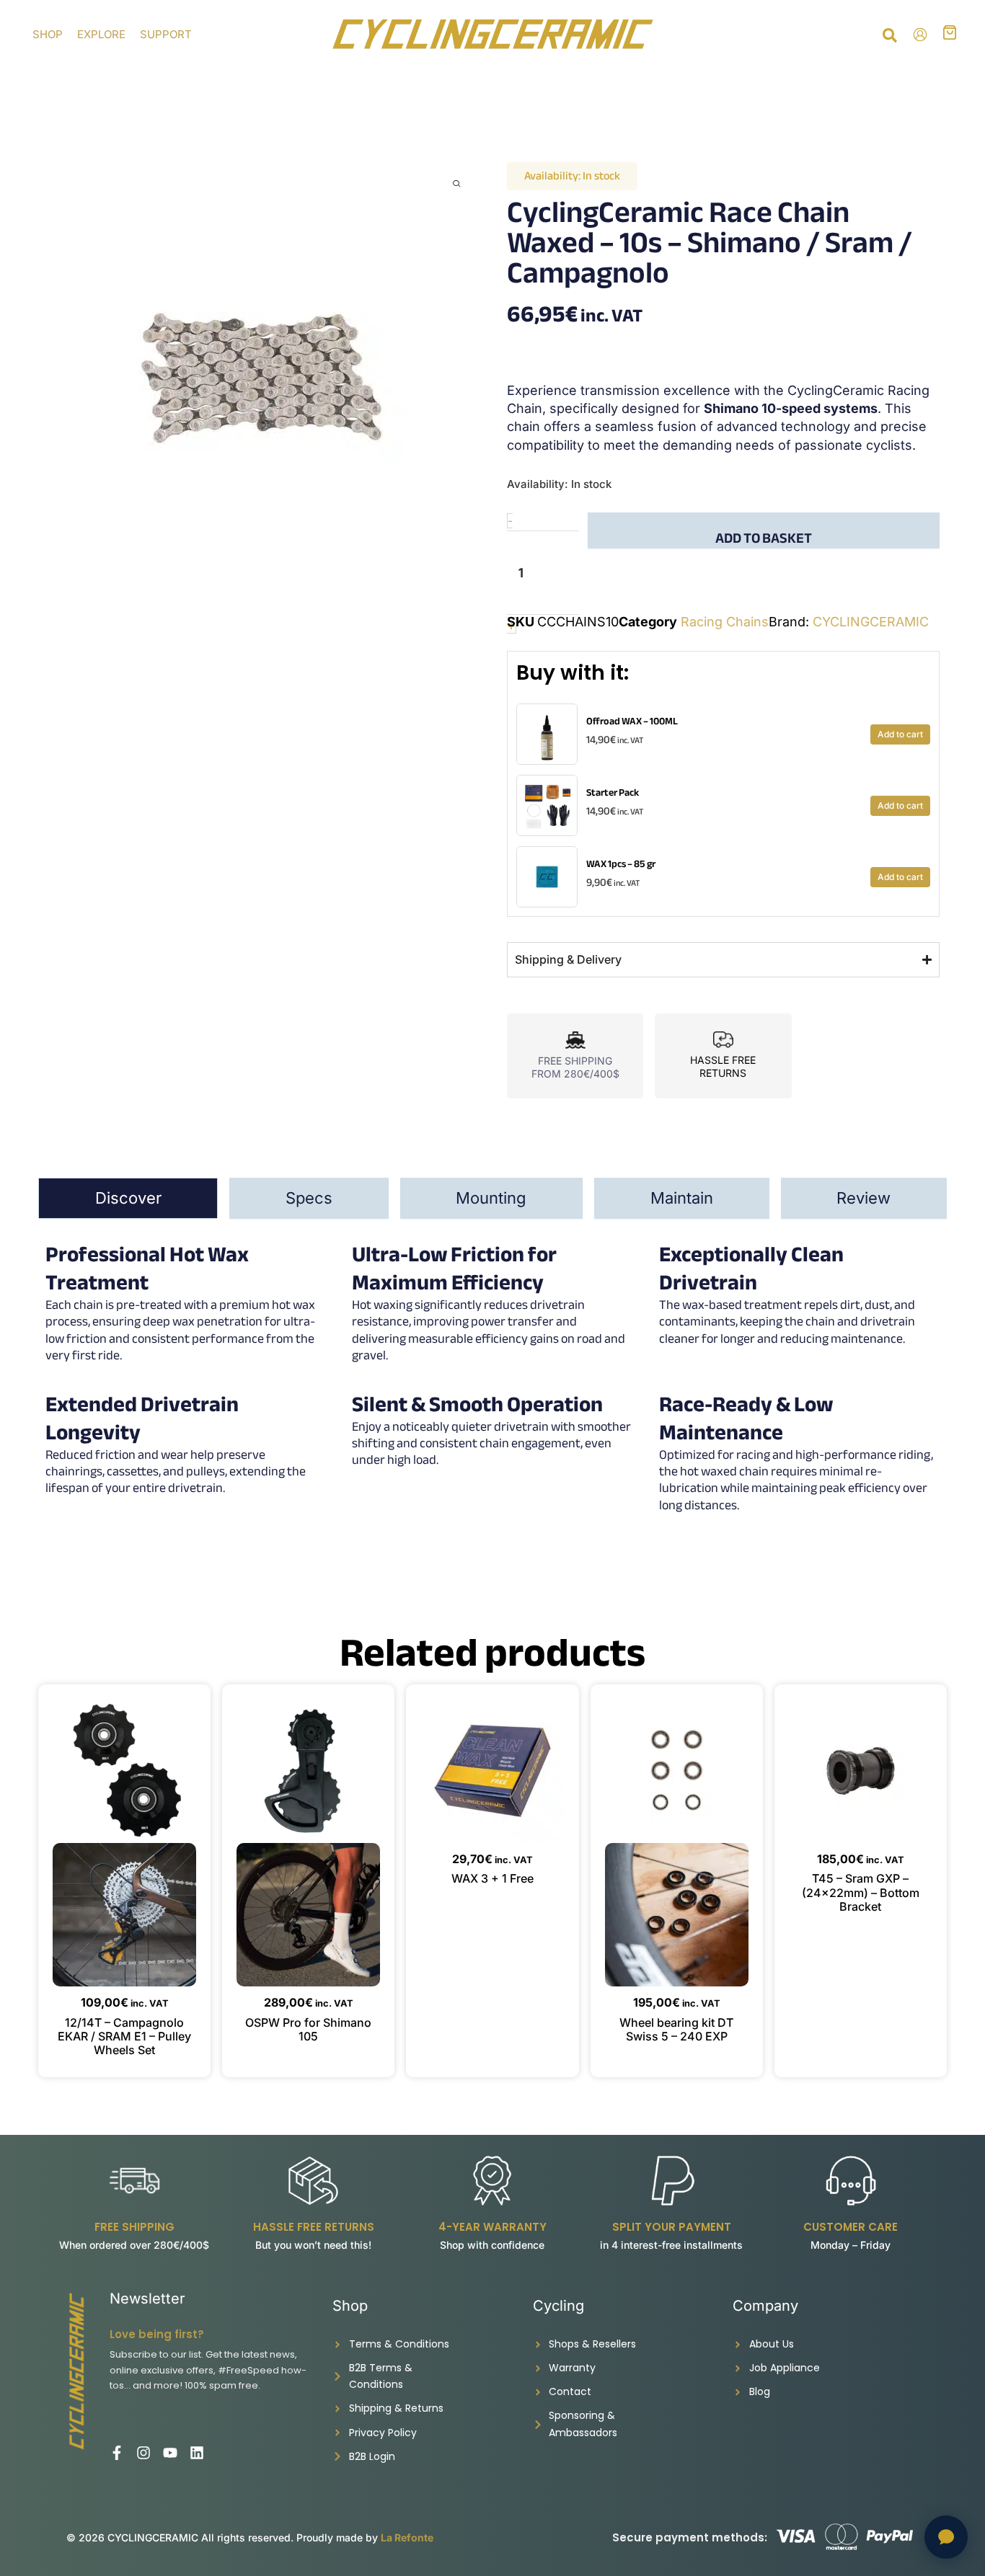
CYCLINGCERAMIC (871, 622)
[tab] (128, 1198)
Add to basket (764, 537)
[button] (891, 37)
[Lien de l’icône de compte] (920, 35)
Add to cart (900, 734)
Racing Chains (725, 622)
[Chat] (946, 2537)
